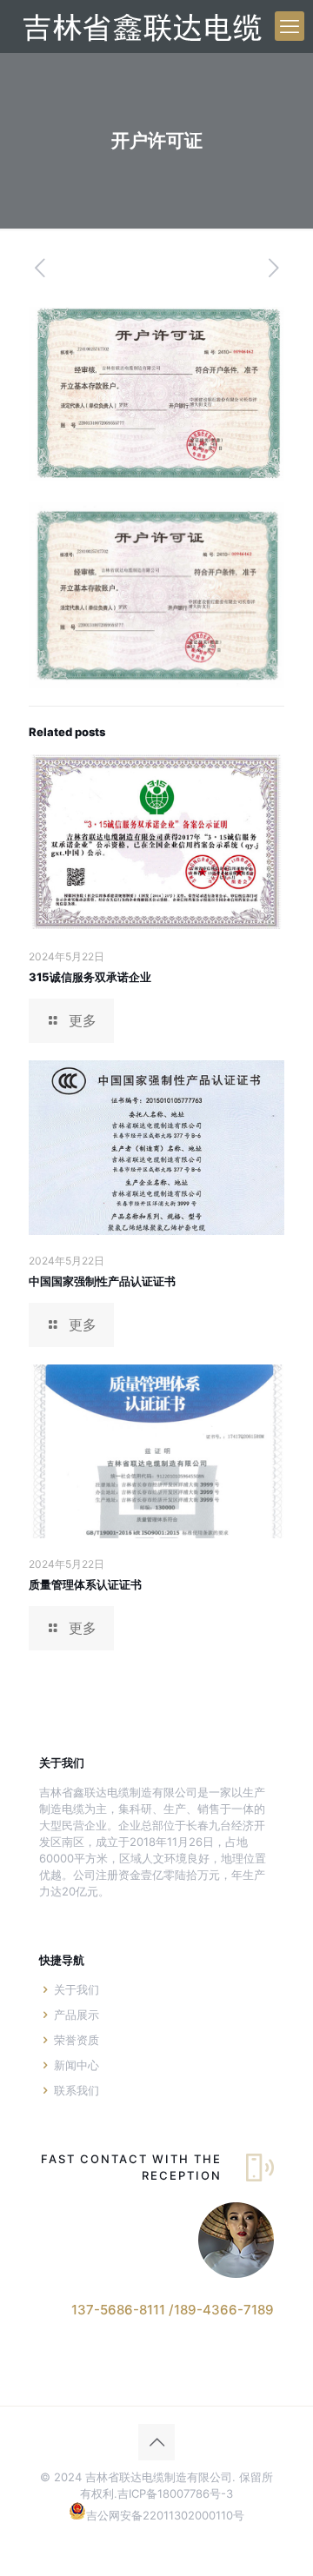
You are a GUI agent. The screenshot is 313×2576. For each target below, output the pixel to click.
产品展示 (77, 2015)
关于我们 (77, 1989)
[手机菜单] (290, 26)
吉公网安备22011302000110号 (165, 2515)
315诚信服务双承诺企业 (90, 977)
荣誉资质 (77, 2040)
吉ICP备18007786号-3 (175, 2493)
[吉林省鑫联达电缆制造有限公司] (141, 26)
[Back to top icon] (156, 2442)
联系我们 (77, 2090)
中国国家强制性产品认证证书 (102, 1281)
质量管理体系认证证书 (85, 1584)
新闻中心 (77, 2065)
